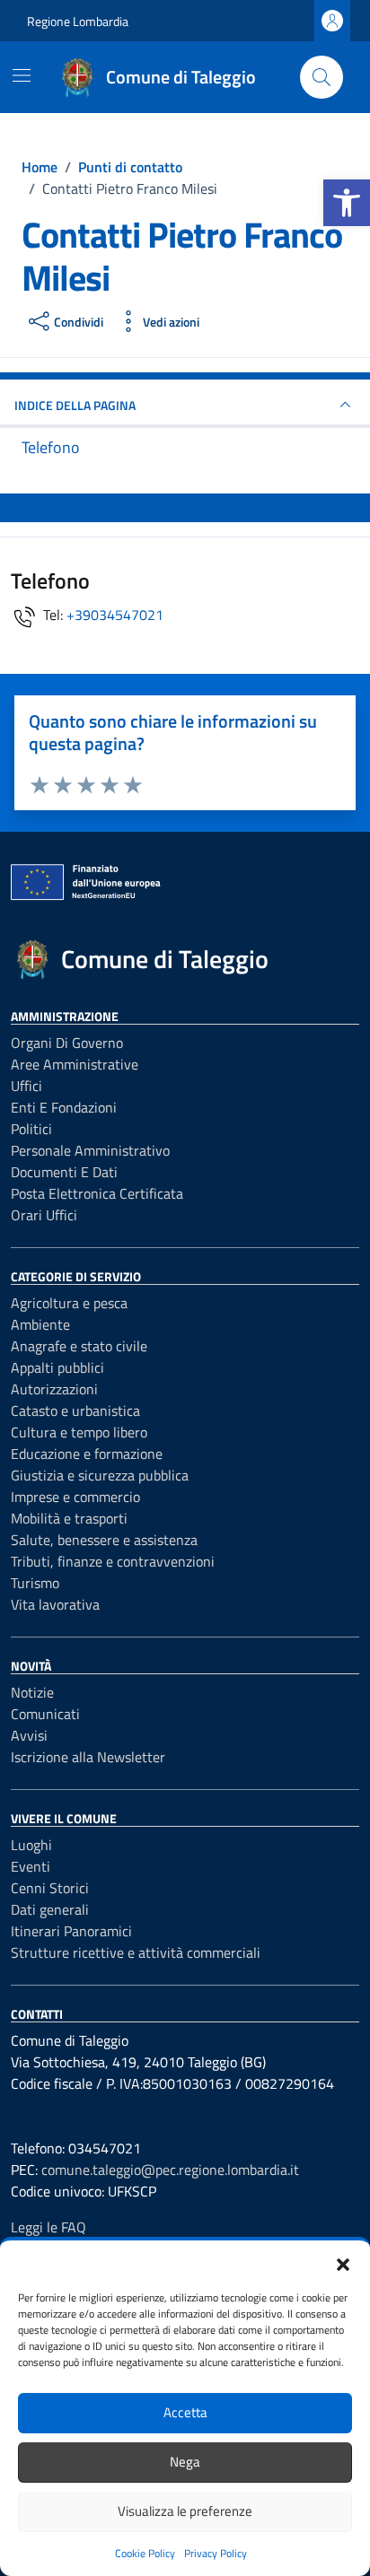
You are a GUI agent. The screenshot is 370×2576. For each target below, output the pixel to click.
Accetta (185, 2412)
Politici (31, 1129)
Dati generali (50, 1909)
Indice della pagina (75, 405)
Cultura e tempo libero (79, 1432)
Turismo (35, 1583)
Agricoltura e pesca (69, 1303)
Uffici (26, 1086)
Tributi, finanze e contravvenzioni (113, 1561)
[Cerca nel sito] (322, 77)
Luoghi (31, 1845)
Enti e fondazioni (64, 1107)
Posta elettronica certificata (97, 1193)
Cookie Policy (145, 2553)
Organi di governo (67, 1043)
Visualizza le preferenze (185, 2511)
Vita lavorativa (55, 1604)
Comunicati (45, 1714)
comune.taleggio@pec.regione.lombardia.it (170, 2170)
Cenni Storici (50, 1888)
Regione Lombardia (78, 21)
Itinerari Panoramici (71, 1931)
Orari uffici (44, 1215)
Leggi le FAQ (48, 2227)
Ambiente (40, 1324)
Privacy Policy (216, 2553)
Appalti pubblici (57, 1367)
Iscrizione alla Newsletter (88, 1757)
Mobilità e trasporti (69, 1518)
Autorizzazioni (54, 1389)
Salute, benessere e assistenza (104, 1540)
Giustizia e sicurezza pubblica (100, 1475)
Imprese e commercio (75, 1497)
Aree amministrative (75, 1064)
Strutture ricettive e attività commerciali (136, 1952)
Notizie (32, 1692)
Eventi (31, 1866)
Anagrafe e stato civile (79, 1346)
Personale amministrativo (90, 1150)
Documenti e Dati (64, 1172)
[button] (347, 203)
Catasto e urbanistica (75, 1410)
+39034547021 (115, 615)
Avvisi (29, 1735)
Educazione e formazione (87, 1454)
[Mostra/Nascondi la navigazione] (22, 75)
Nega (185, 2462)
